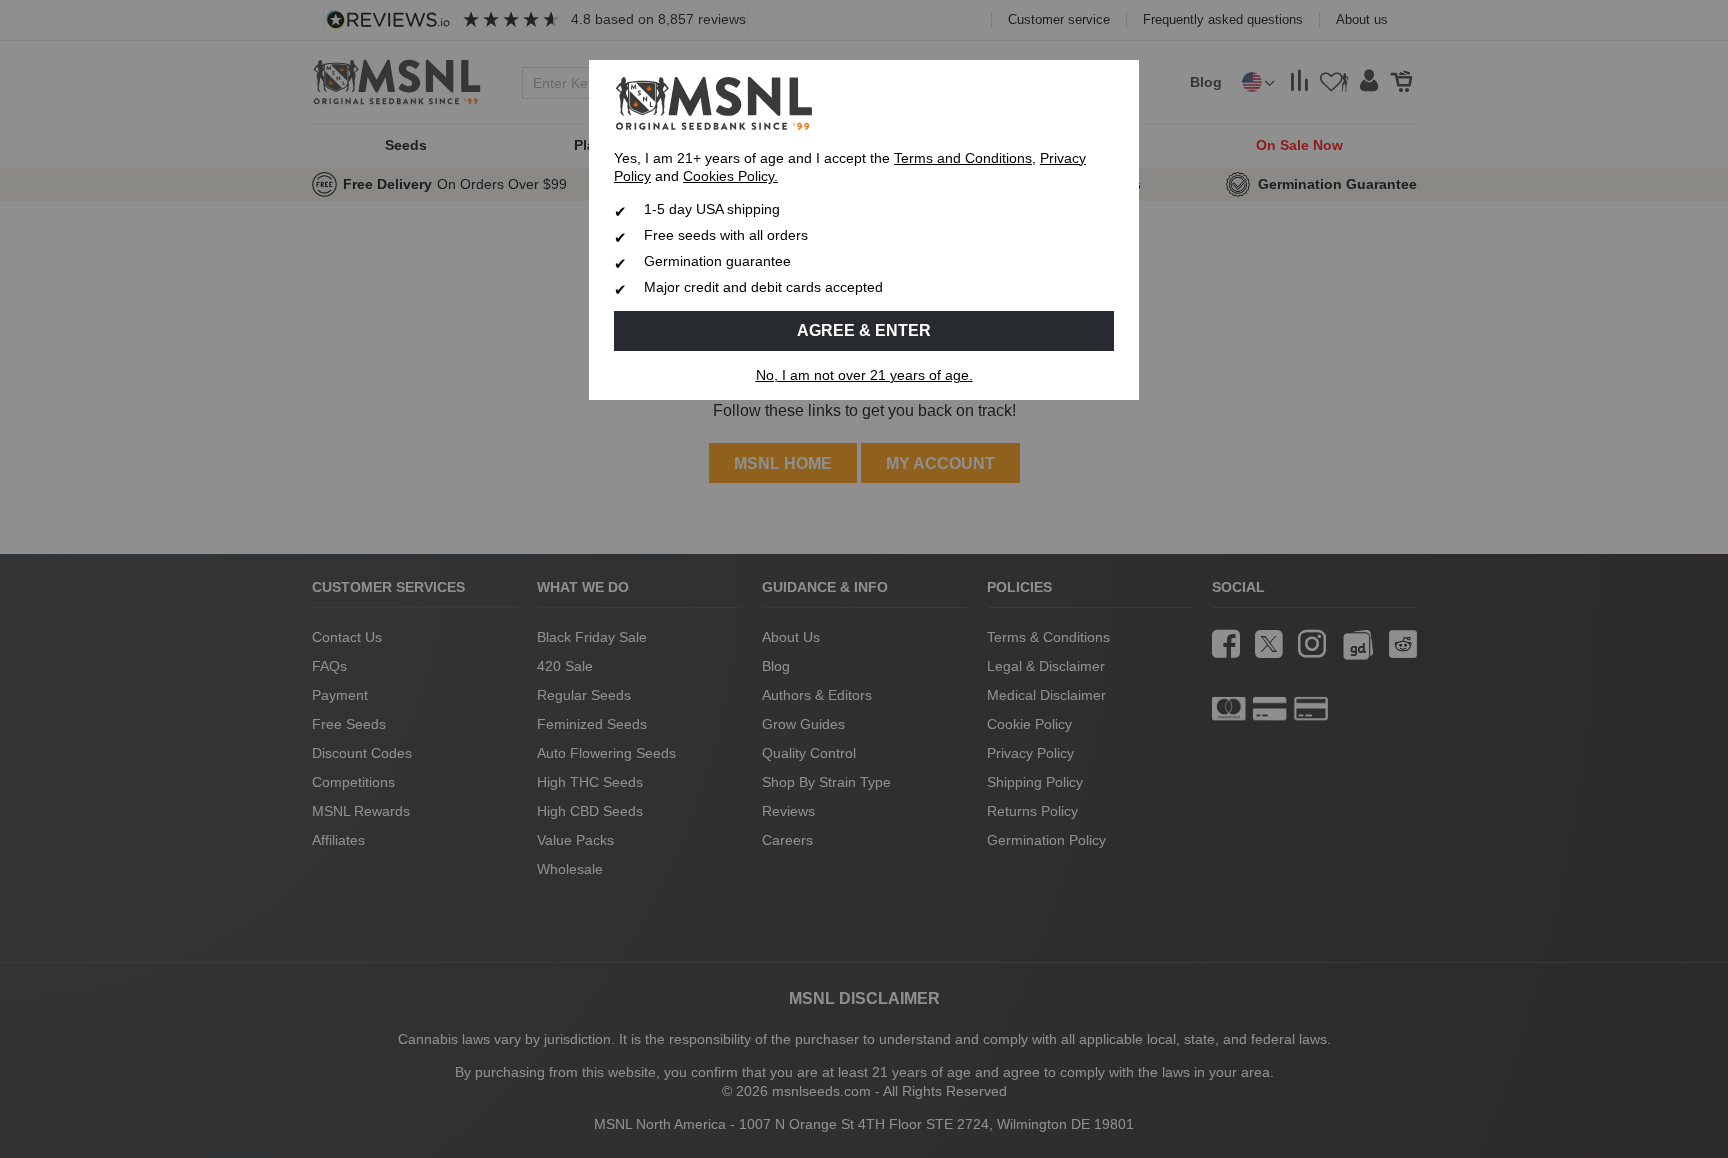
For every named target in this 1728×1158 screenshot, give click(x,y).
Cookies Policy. (730, 176)
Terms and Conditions (963, 158)
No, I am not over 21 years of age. (864, 375)
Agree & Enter (864, 330)
